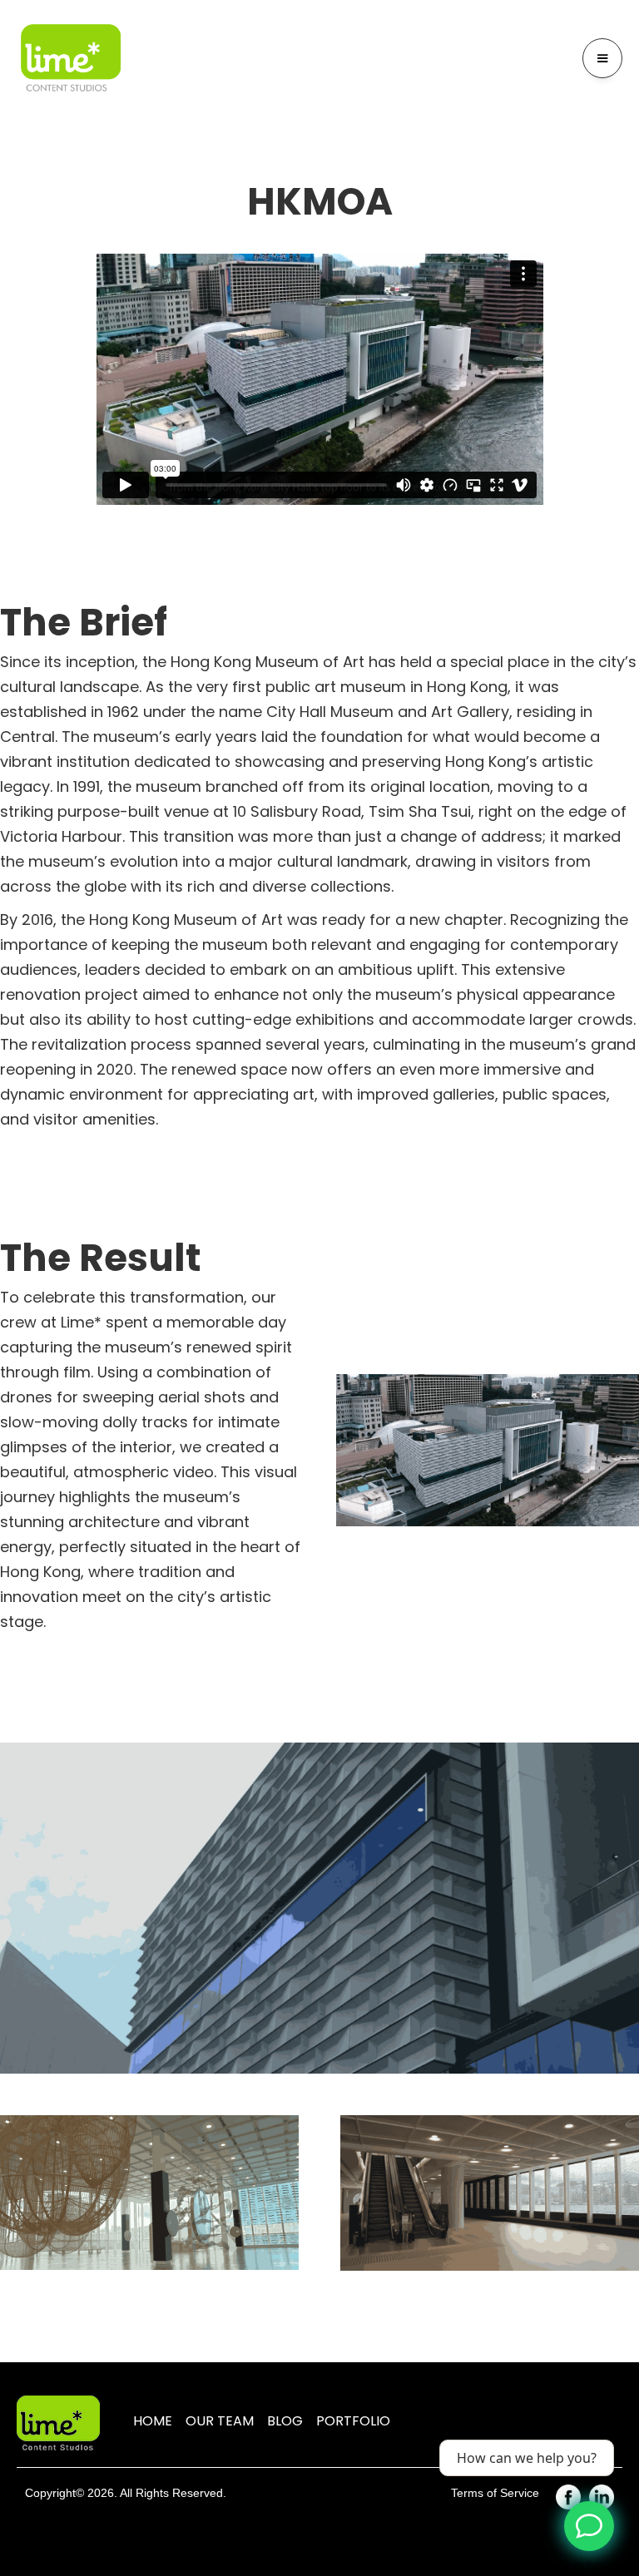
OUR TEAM (220, 2421)
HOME (153, 2421)
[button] (602, 58)
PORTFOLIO (353, 2421)
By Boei (589, 2564)
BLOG (285, 2421)
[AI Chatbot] (589, 2526)
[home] (71, 59)
